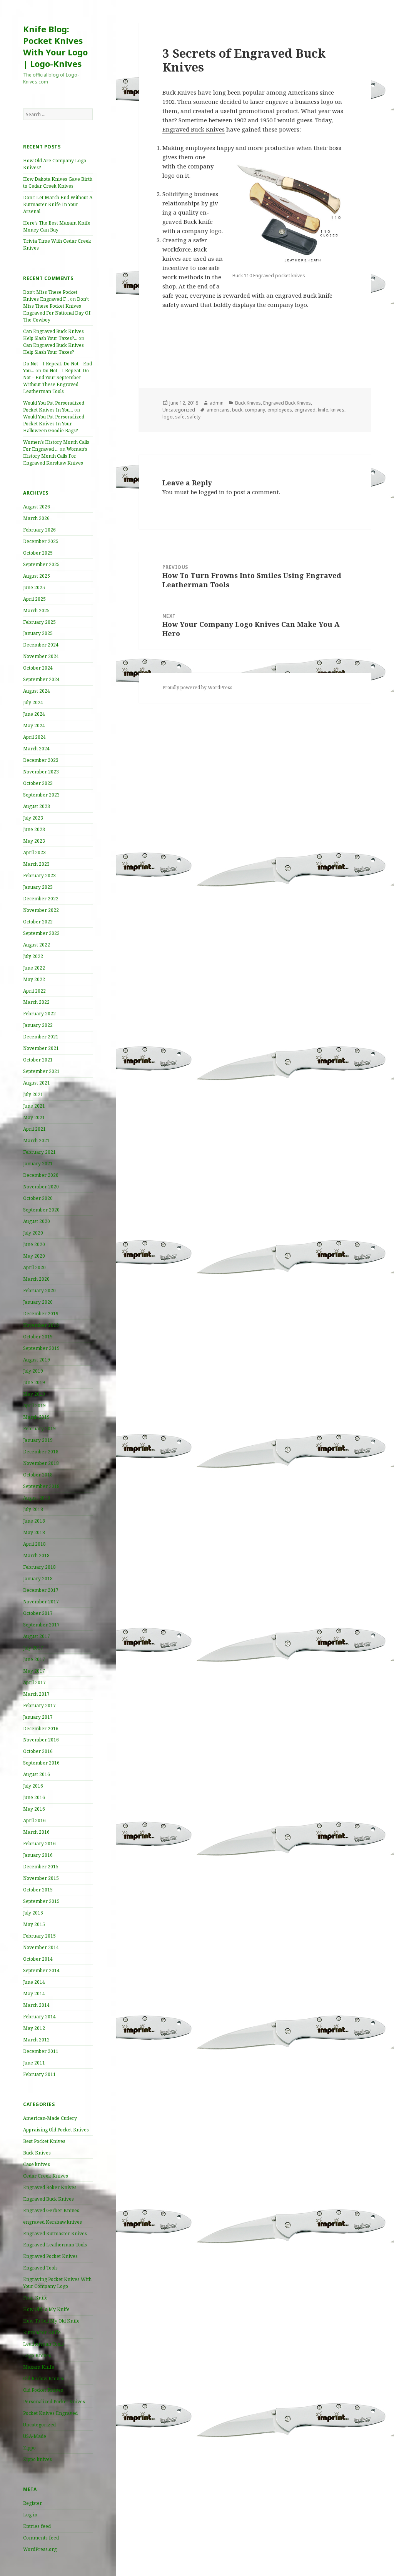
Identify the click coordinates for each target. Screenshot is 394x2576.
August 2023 (37, 806)
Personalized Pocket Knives (54, 2402)
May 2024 (34, 726)
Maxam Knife (39, 2367)
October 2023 (38, 783)
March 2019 (36, 1417)
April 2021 (34, 1129)
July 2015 (33, 1913)
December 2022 (41, 899)
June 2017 (34, 1659)
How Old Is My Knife (46, 2309)
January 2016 (38, 1855)
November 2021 (41, 1048)
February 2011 (39, 2074)
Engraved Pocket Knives (50, 2256)
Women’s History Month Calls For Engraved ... (56, 446)
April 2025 (34, 599)
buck (237, 410)
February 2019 (39, 1429)
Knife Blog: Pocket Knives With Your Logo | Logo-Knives (55, 46)
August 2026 (37, 507)
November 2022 (41, 910)
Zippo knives (38, 2459)
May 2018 (34, 1532)
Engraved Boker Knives (50, 2187)
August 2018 (37, 1498)
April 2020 (34, 1267)
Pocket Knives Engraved (50, 2413)
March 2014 (36, 2005)
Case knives (37, 2164)
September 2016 (41, 1763)
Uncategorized (39, 2425)
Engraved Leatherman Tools (55, 2245)
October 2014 (38, 1959)
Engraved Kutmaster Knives (55, 2234)
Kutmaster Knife (42, 2332)
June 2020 (34, 1244)
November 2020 (41, 1187)
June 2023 (34, 829)
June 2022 (34, 968)
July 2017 (33, 1648)
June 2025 (34, 587)
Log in (30, 2515)
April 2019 (34, 1405)
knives (337, 410)
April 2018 (34, 1544)
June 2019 (34, 1382)
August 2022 (37, 945)
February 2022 (39, 1014)
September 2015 (41, 1901)
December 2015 (41, 1867)
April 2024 (34, 737)
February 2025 (39, 622)
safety (194, 417)
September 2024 (41, 679)
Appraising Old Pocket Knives (56, 2130)
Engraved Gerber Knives (51, 2210)
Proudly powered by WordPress (197, 687)
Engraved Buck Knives (48, 2199)
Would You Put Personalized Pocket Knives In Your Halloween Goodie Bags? (54, 424)
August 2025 (37, 576)
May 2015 (34, 1924)
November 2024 (41, 656)
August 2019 (37, 1360)
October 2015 (38, 1890)
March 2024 (36, 749)
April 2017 (34, 1682)
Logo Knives (37, 2355)
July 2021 (33, 1094)
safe (180, 417)
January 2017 (38, 1717)
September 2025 (41, 564)
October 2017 (38, 1613)
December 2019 (41, 1314)
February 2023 (39, 876)
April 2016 (34, 1820)
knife (323, 410)
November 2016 (41, 1740)
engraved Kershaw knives (53, 2222)
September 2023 (41, 795)
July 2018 (33, 1509)
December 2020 (41, 1175)
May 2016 (34, 1809)
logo (168, 417)
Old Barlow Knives (44, 2379)
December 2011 (41, 2051)
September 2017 (41, 1625)
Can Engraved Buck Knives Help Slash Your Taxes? (53, 349)
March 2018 (36, 1555)
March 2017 (36, 1694)
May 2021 (34, 1117)
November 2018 (41, 1463)
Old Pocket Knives (43, 2390)
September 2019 (41, 1348)
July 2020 (33, 1233)
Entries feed (37, 2526)
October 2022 (38, 922)
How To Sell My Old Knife (51, 2321)
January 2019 (38, 1440)
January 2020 (38, 1302)
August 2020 (37, 1221)
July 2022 (33, 956)
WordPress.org (40, 2549)
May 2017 (34, 1671)
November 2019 (41, 1325)
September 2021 (41, 1071)
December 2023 (41, 760)
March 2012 (36, 2040)
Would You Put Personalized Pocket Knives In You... (54, 406)
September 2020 (41, 1210)
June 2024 (34, 714)
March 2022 (36, 1002)
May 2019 (34, 1394)
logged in (212, 492)
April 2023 (34, 852)
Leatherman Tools (43, 2344)
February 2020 (39, 1290)
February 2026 (39, 530)
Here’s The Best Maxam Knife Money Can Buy (57, 226)
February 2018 (39, 1567)
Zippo (29, 2448)
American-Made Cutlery (50, 2118)
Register (33, 2503)
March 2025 (36, 611)
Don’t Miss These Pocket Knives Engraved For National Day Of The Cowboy (57, 309)
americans (218, 410)
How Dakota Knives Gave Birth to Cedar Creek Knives (58, 182)
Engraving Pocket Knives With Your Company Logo (57, 2283)
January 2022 (38, 1025)
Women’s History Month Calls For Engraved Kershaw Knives (55, 456)
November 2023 (41, 772)
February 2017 (39, 1705)
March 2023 (36, 864)
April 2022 (34, 991)
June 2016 (34, 1797)
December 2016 (41, 1729)
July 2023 (33, 818)
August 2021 (37, 1083)
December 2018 (41, 1452)
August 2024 (37, 691)
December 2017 (41, 1590)
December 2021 (41, 1037)
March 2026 (36, 518)
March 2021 (36, 1141)
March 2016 (36, 1832)
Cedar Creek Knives (46, 2176)
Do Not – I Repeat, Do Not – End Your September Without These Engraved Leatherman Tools (56, 381)
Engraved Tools (40, 2268)
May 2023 (34, 841)
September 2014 (41, 1970)
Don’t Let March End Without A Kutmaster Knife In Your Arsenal (58, 204)
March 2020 (36, 1279)
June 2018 (34, 1521)
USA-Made (35, 2436)
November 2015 (41, 1878)
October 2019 (38, 1337)
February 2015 (39, 1936)
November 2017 (41, 1602)
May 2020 (34, 1256)
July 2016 (33, 1786)
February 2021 (39, 1152)
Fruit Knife (35, 2298)
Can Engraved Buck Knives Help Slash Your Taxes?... (53, 335)
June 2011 (34, 2063)
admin (217, 403)
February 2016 (39, 1844)
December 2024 (41, 645)
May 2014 (34, 1994)
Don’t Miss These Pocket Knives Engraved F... (50, 296)
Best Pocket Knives (44, 2141)
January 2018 (38, 1579)
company (255, 410)
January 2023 (38, 887)
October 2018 (38, 1475)
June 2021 (34, 1106)
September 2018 (41, 1486)
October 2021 (38, 1060)
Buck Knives (37, 2153)
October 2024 (38, 668)
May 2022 (34, 979)
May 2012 (34, 2028)
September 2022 (41, 933)
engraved (305, 410)
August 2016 (37, 1774)
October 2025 (38, 553)
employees (280, 410)
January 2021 (38, 1164)
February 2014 (39, 2017)
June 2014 (34, 1982)
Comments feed (41, 2538)
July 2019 (33, 1371)
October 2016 (38, 1751)
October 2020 (38, 1198)
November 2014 (41, 1947)
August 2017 (37, 1636)
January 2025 (38, 633)
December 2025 (41, 541)
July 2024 (33, 702)
